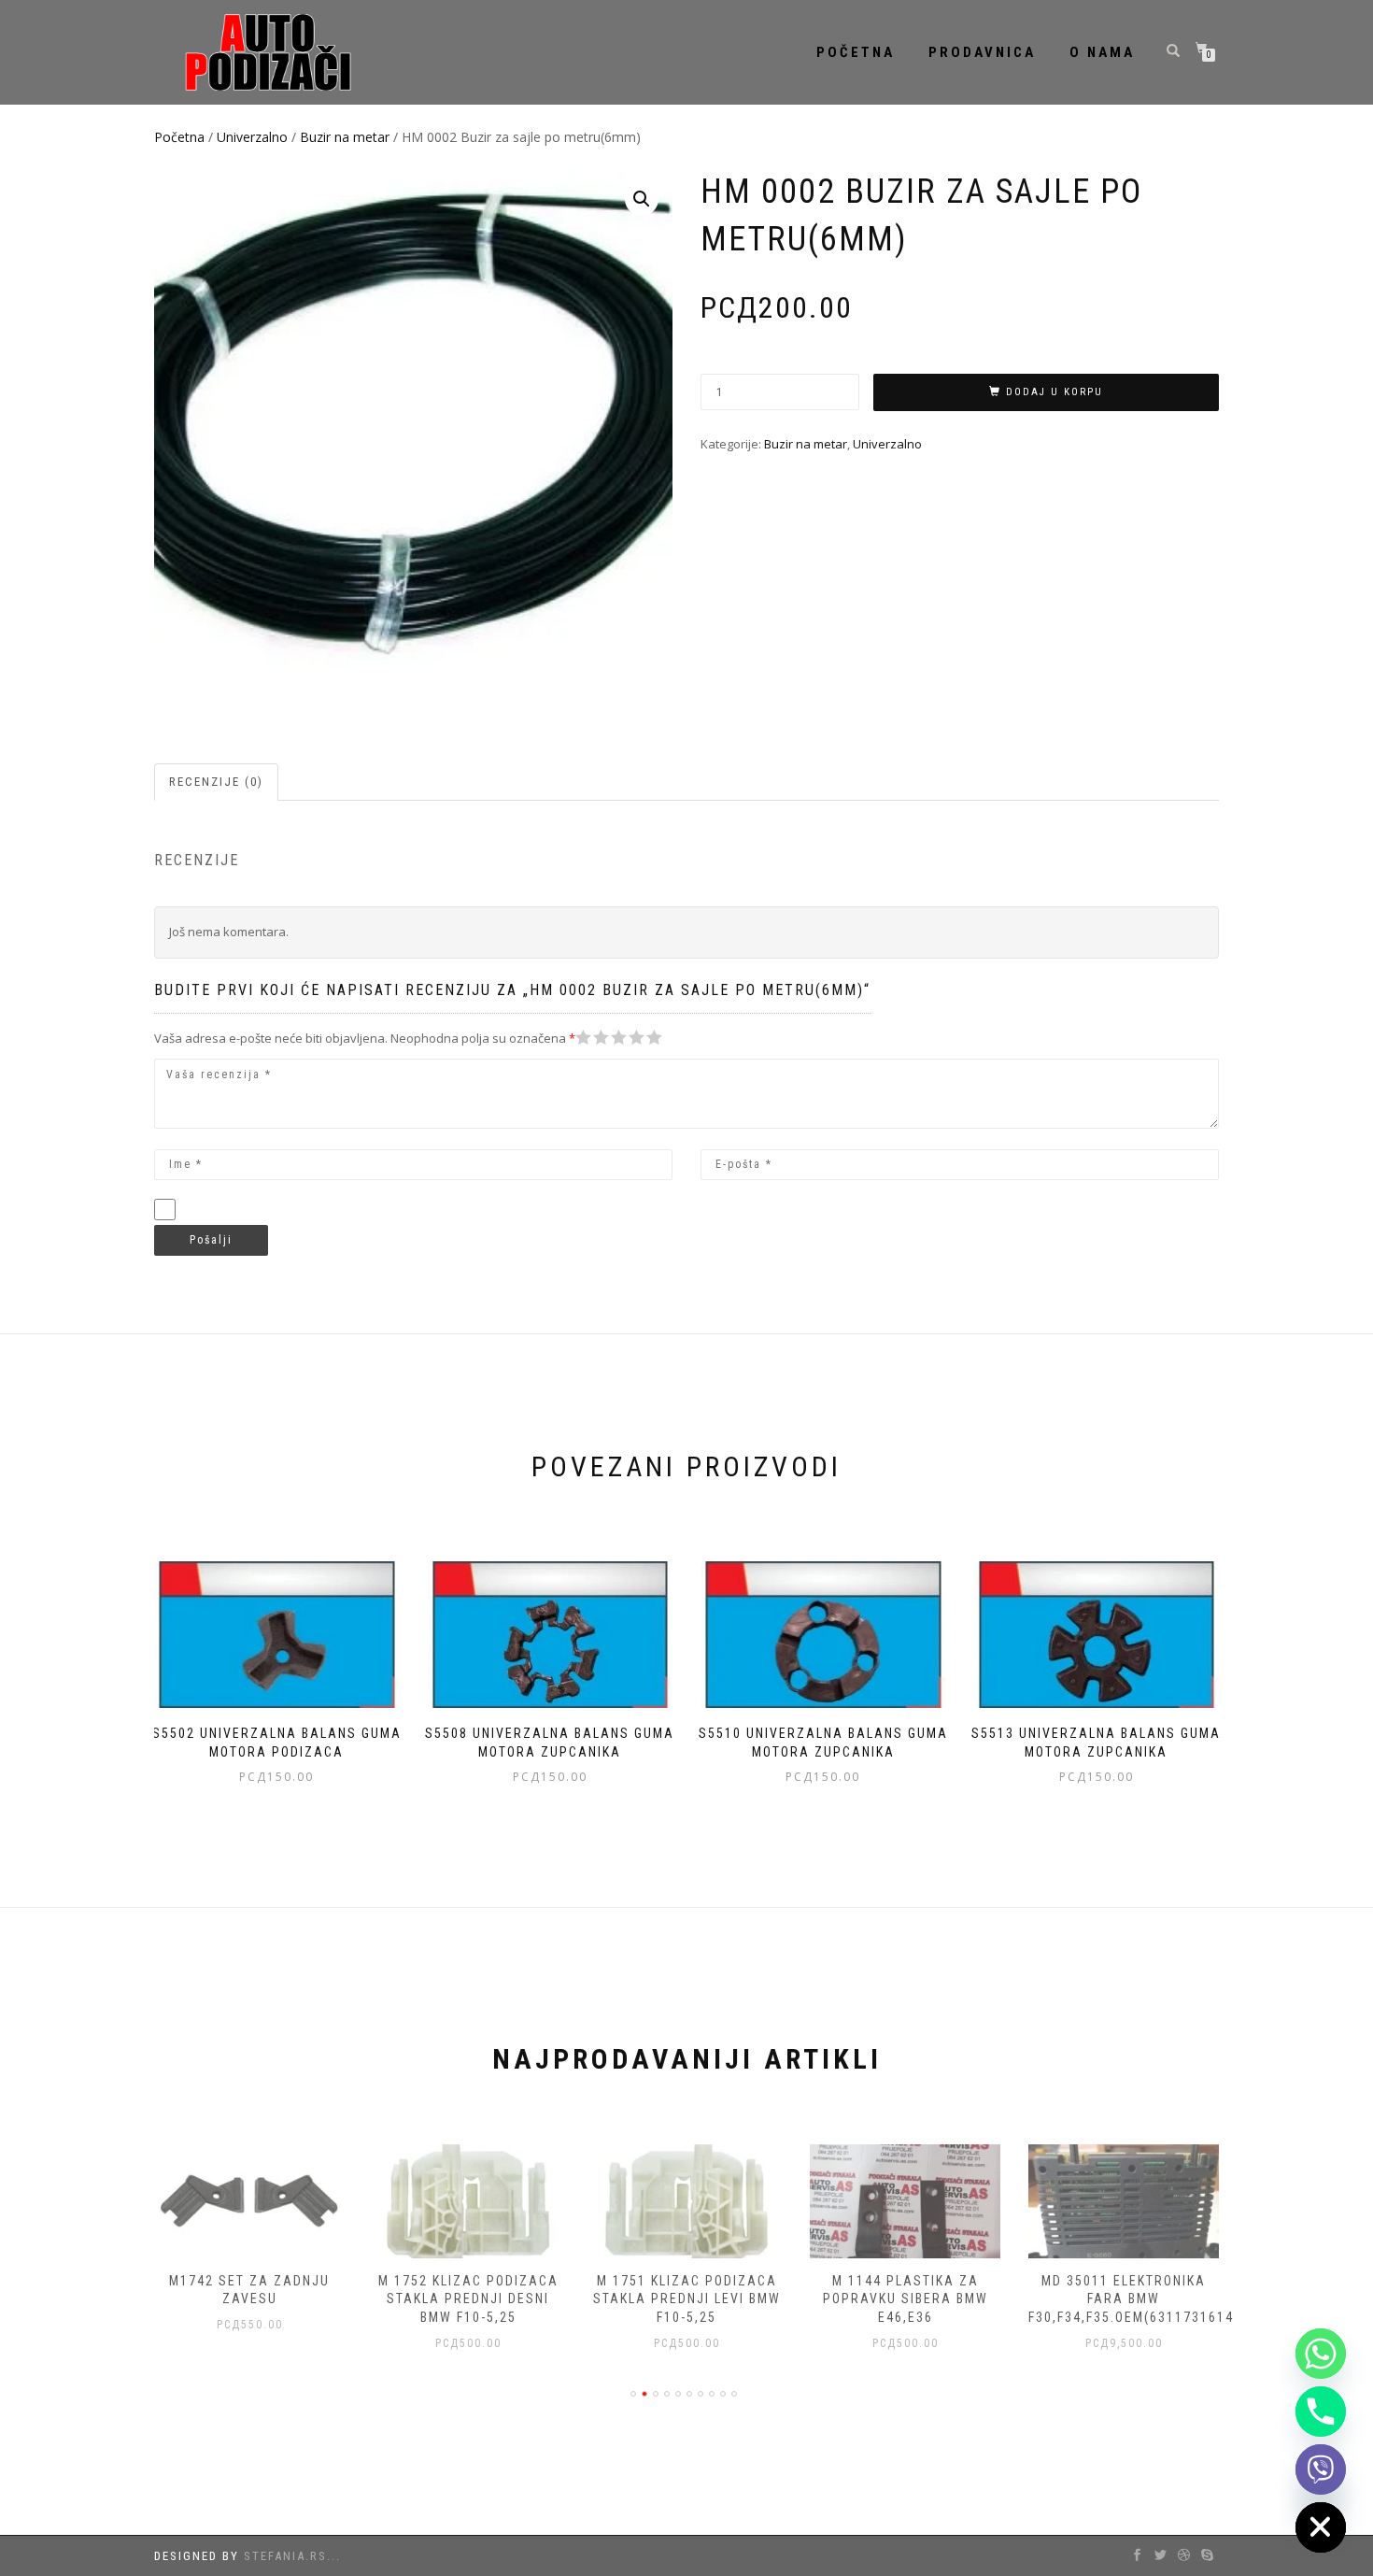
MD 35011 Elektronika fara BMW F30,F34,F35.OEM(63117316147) (1138, 2299)
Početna (856, 52)
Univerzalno (252, 137)
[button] (642, 199)
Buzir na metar (345, 137)
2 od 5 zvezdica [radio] (592, 1038)
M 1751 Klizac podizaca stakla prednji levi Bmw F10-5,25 (687, 2299)
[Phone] (1321, 2412)
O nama (1102, 52)
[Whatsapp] (1321, 2354)
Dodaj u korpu (1055, 392)
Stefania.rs (285, 2556)
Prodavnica (982, 52)
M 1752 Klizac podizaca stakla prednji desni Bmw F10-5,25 (468, 2299)
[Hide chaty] (1321, 2527)
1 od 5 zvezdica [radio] (584, 1038)
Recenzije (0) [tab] (216, 782)
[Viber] (1321, 2469)
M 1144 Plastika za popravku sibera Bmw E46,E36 (906, 2299)
